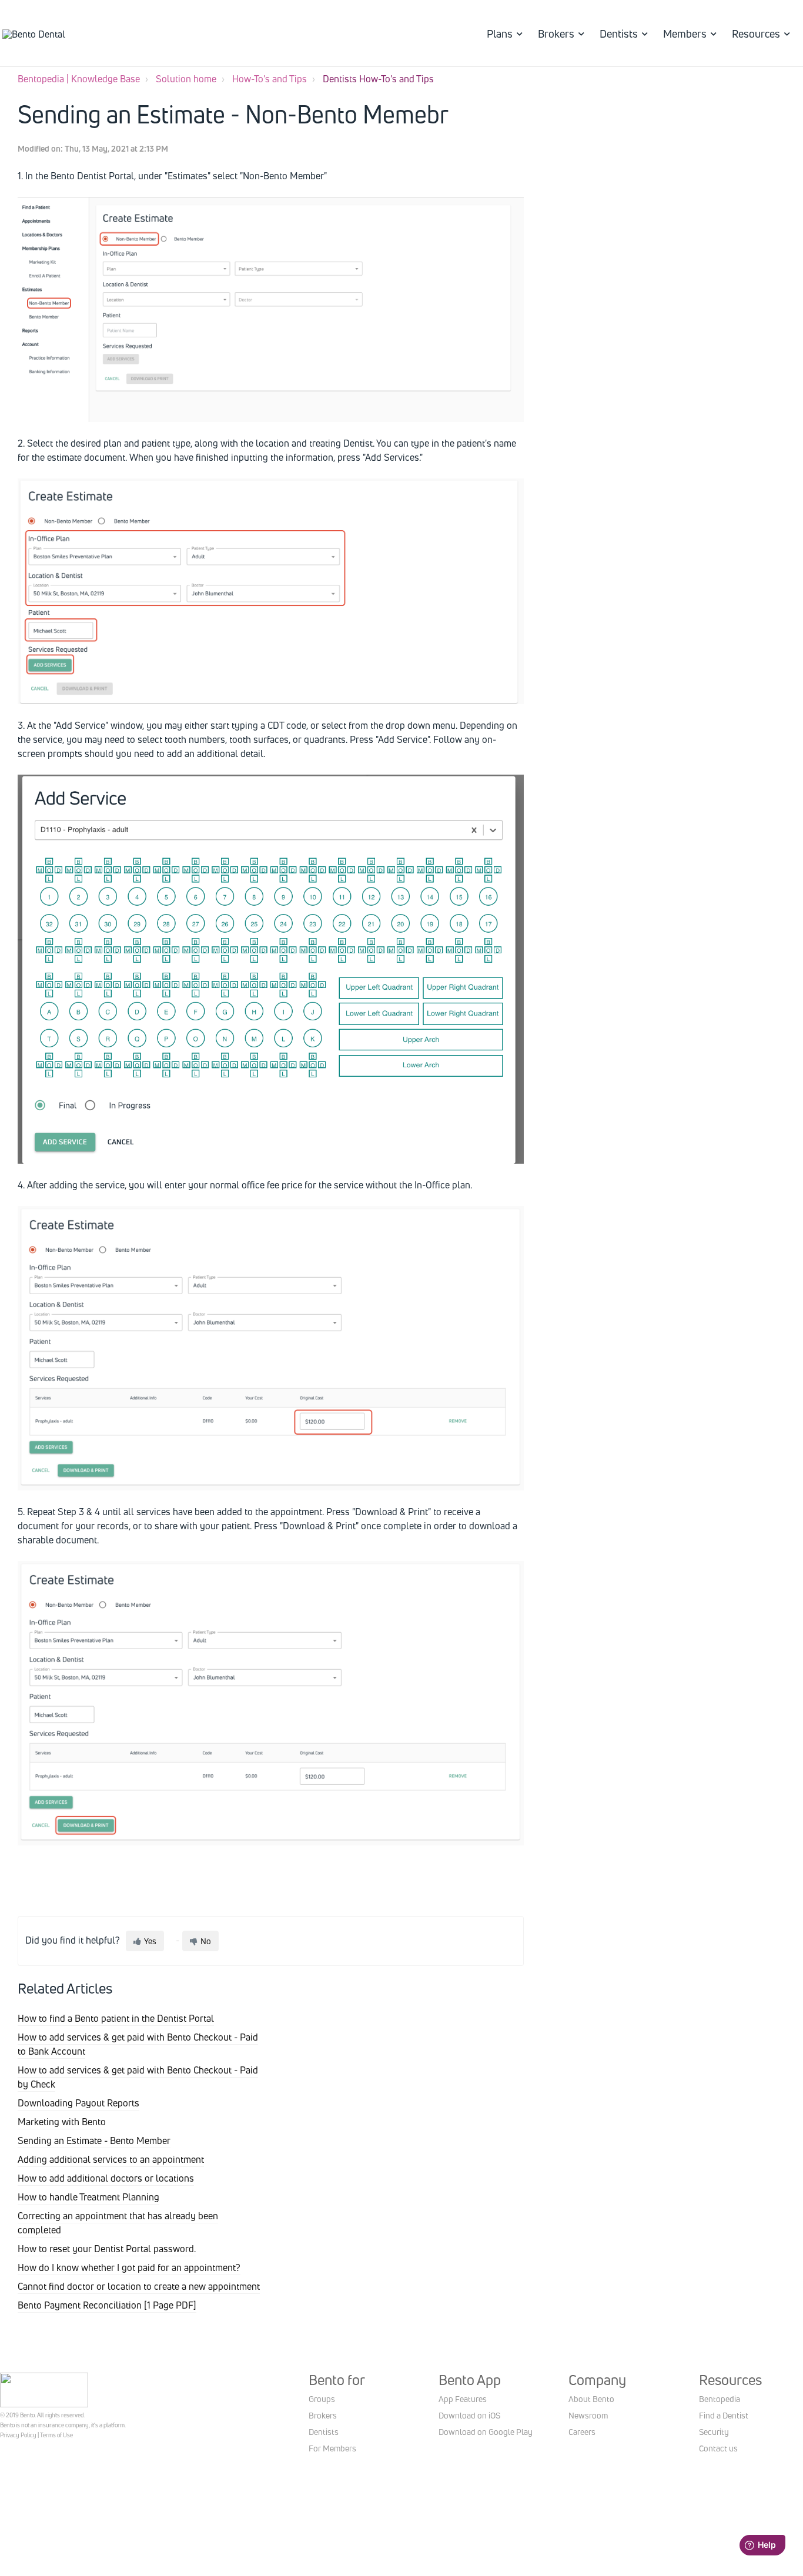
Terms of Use (56, 2435)
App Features (463, 2399)
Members (685, 34)
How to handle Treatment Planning (88, 2197)
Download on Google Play (486, 2432)
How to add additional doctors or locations (106, 2178)
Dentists (619, 34)
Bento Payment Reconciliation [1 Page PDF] (107, 2305)
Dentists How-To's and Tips (378, 79)
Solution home (186, 79)
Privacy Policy (18, 2435)
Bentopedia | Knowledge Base (79, 79)
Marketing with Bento (62, 2122)
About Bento (591, 2399)
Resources (756, 34)
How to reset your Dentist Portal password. (107, 2249)
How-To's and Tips (270, 79)
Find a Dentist (724, 2415)
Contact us (718, 2448)
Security (714, 2432)
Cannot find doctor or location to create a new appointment (139, 2286)
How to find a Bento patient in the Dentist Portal (116, 2018)
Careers (582, 2432)
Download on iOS (469, 2415)
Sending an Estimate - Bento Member (94, 2140)
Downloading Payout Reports (78, 2103)
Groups (322, 2399)
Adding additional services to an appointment (111, 2159)
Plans (500, 34)
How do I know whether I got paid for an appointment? (129, 2267)
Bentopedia (720, 2399)
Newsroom (588, 2415)
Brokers (556, 34)
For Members (332, 2448)
